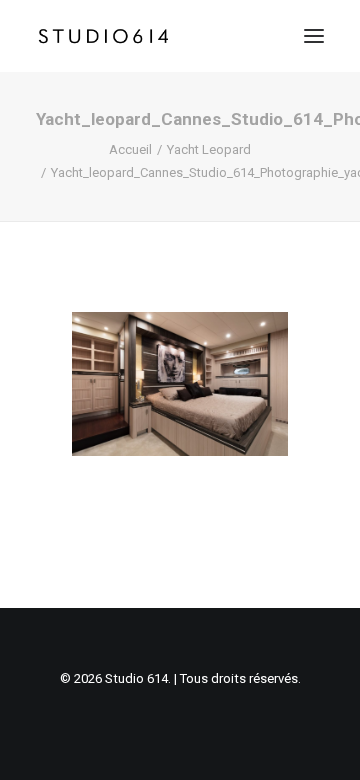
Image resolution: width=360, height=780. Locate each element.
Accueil (130, 149)
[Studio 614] (103, 36)
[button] (314, 36)
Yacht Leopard (209, 149)
